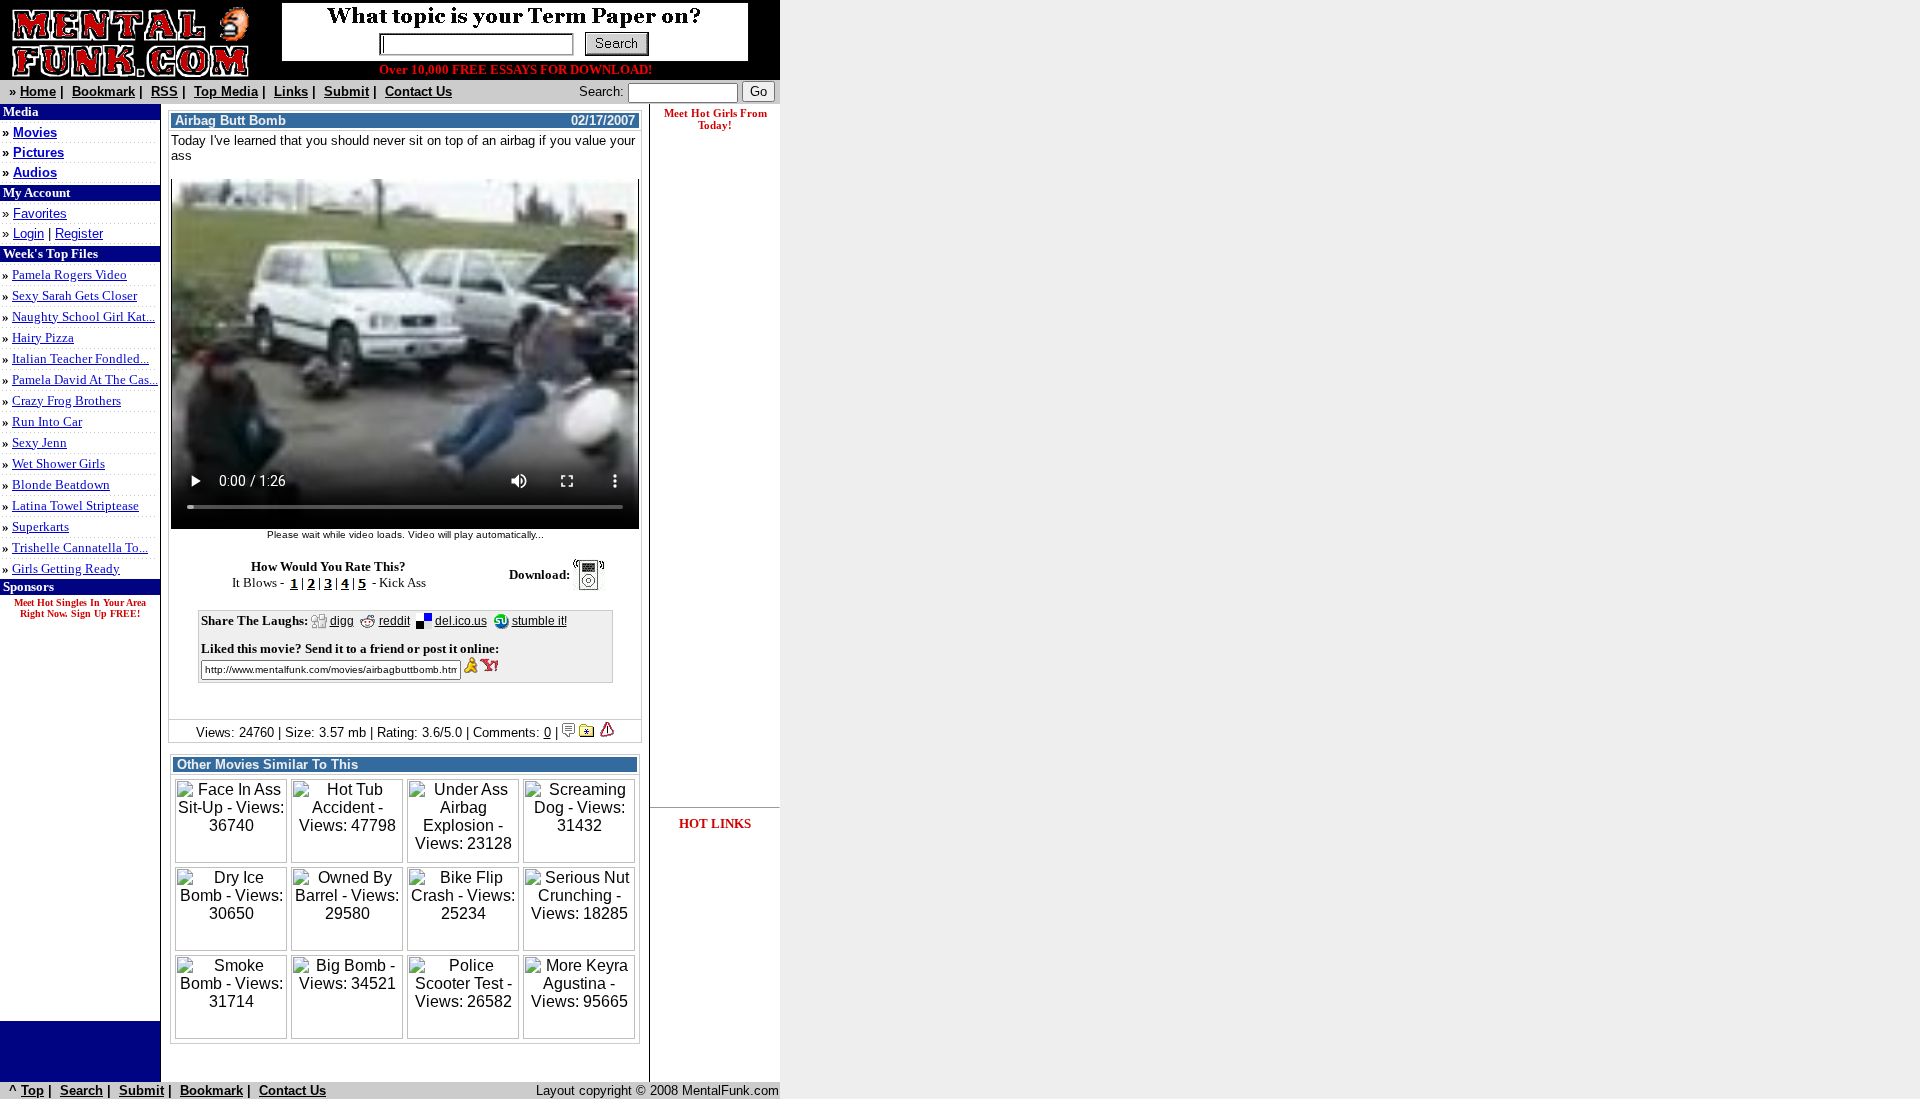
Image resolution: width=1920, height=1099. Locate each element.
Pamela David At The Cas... (85, 379)
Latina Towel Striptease (75, 505)
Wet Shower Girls (58, 463)
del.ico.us (461, 621)
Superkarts (40, 526)
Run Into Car (47, 421)
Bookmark (103, 91)
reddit (394, 621)
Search (81, 1090)
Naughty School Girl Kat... (83, 316)
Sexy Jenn (39, 442)
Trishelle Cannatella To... (80, 547)
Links (291, 91)
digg (342, 621)
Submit (346, 91)
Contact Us (418, 91)
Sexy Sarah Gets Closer (74, 295)
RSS (164, 91)
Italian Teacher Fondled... (80, 358)
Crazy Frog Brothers (66, 400)
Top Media (226, 91)
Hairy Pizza (43, 337)
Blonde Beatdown (61, 484)
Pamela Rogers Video (69, 274)
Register (79, 233)
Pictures (38, 152)
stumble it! (539, 621)
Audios (35, 172)
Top (32, 1090)
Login (28, 233)
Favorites (40, 213)
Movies (35, 132)
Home (38, 91)
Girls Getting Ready (66, 568)
